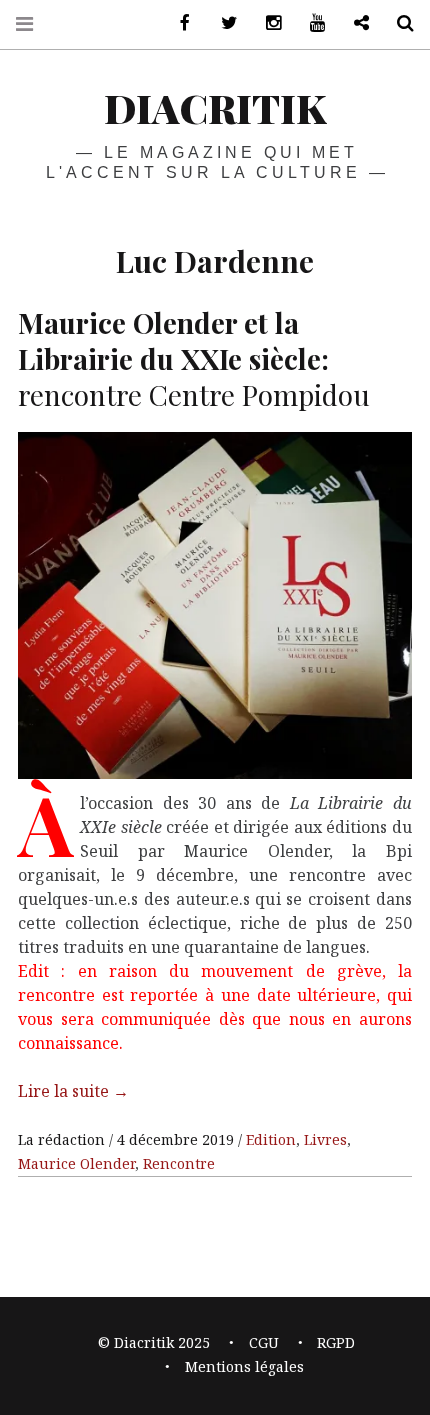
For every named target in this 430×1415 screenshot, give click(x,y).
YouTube (310, 23)
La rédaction (63, 1139)
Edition (271, 1139)
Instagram (266, 23)
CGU (264, 1342)
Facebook (178, 23)
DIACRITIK (215, 107)
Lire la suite (73, 1091)
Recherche (398, 23)
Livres (325, 1139)
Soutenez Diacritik (354, 23)
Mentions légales (244, 1366)
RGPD (336, 1342)
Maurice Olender (76, 1163)
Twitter (222, 23)
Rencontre (179, 1163)
